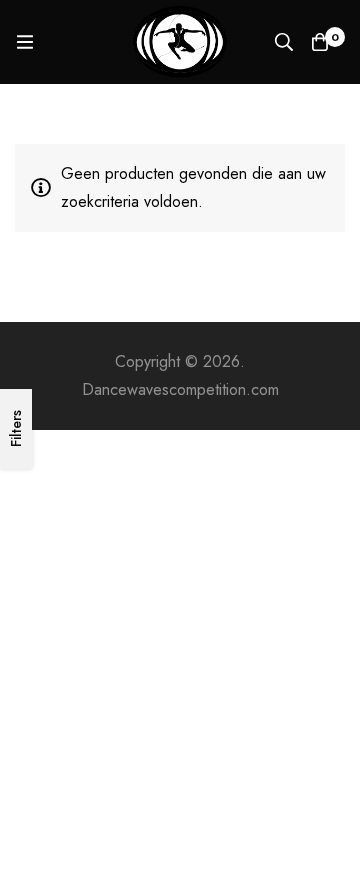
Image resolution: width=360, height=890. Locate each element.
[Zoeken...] (284, 42)
